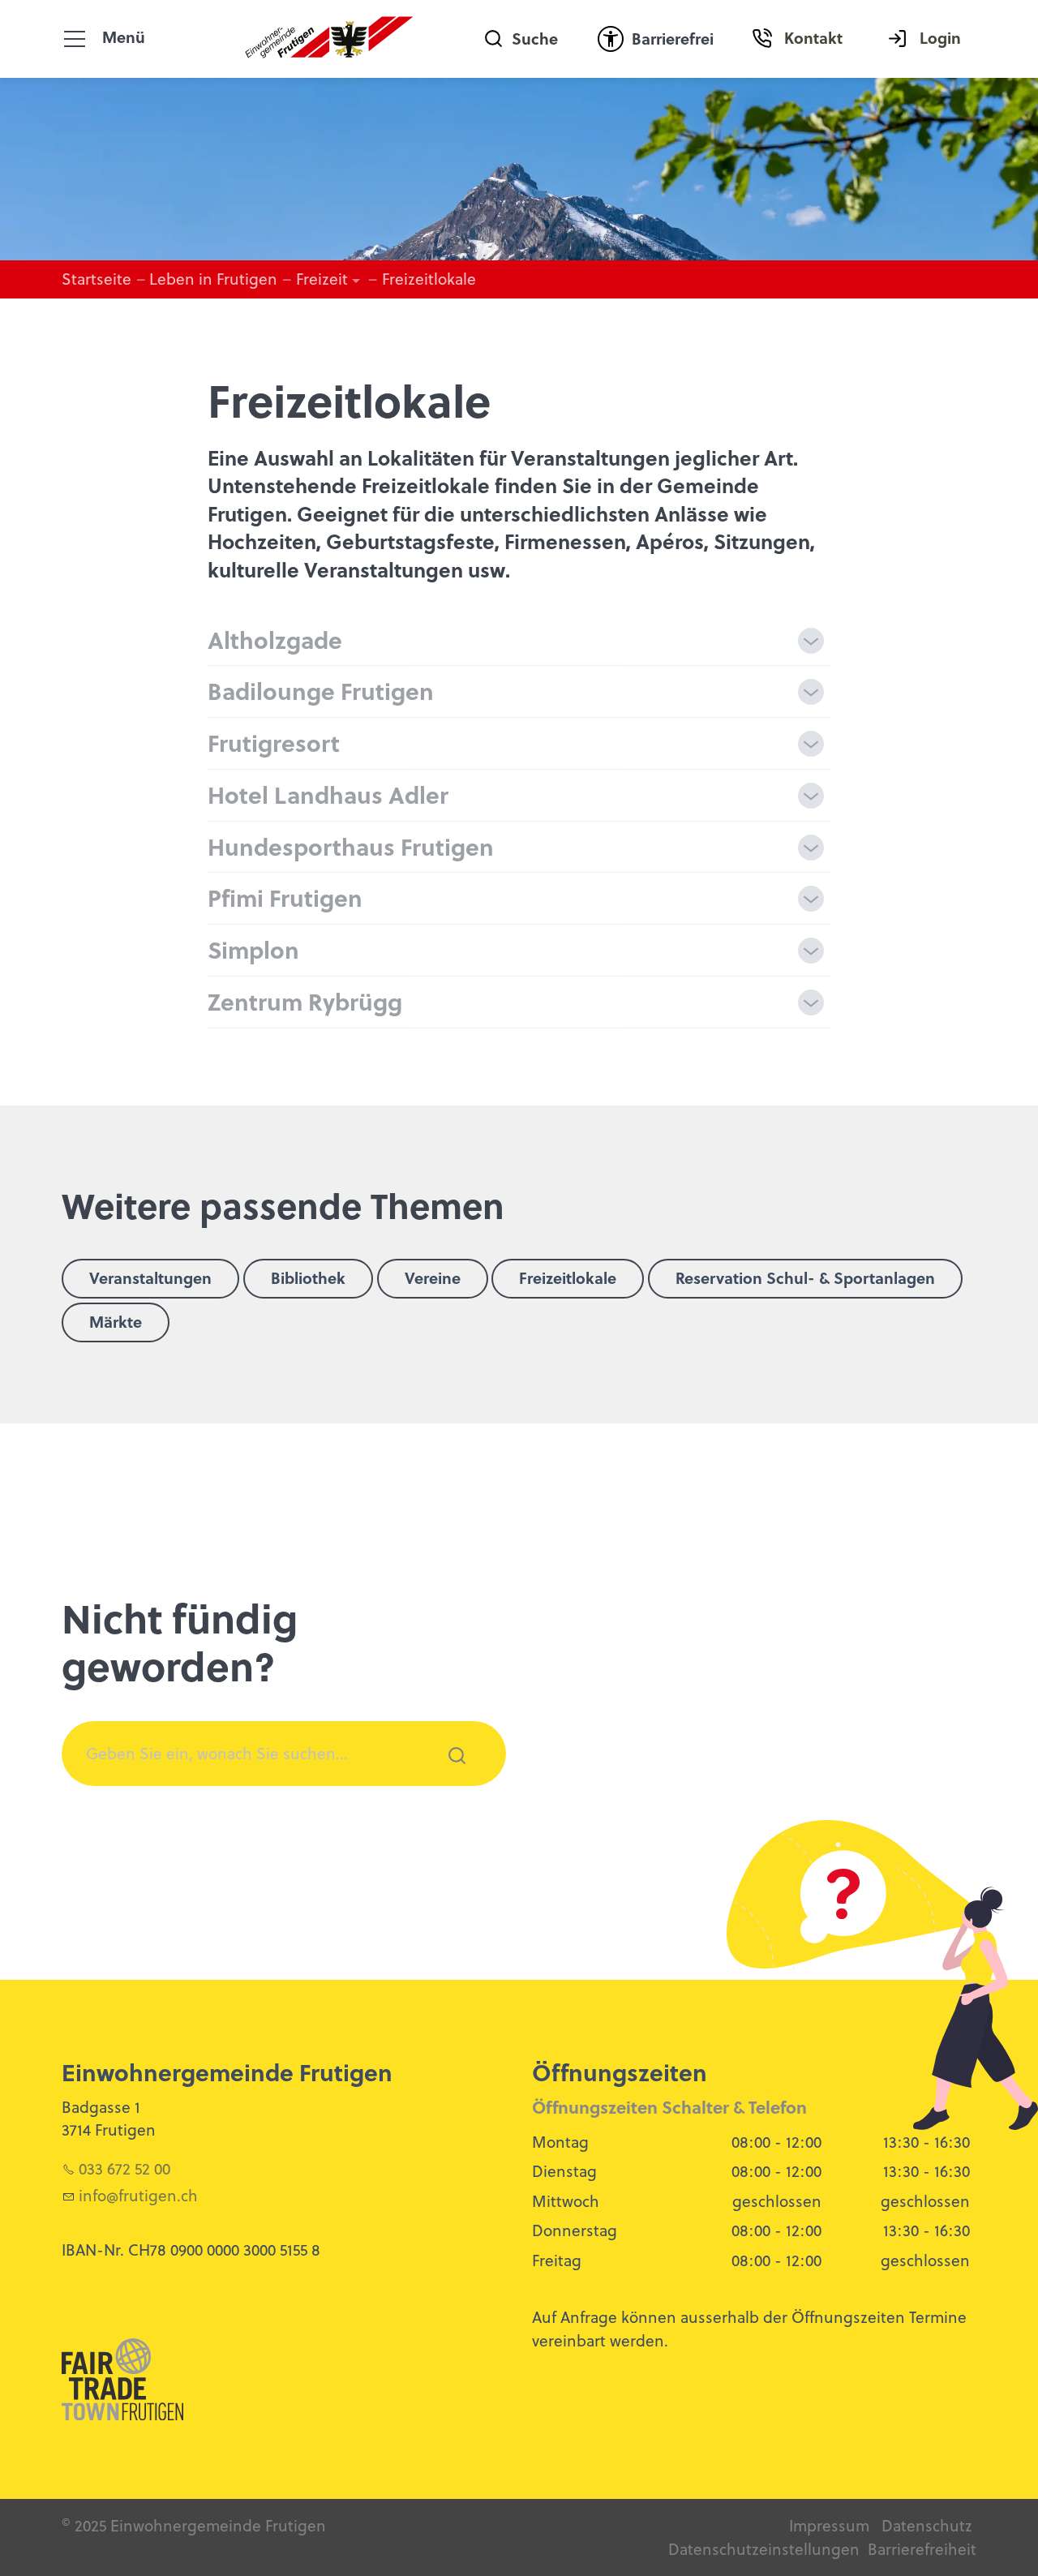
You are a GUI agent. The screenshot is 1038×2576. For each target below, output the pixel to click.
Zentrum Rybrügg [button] (305, 1001)
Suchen (448, 1777)
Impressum (829, 2525)
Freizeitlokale (568, 1278)
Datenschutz (927, 2525)
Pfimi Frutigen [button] (285, 897)
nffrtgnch (140, 2195)
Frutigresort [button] (274, 743)
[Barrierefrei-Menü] (611, 39)
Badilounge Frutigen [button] (321, 691)
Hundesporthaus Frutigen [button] (351, 846)
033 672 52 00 (124, 2168)
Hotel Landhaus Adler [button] (328, 794)
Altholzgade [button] (275, 640)
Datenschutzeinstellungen (764, 2549)
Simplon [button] (253, 949)
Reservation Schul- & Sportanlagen (805, 1278)
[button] (75, 39)
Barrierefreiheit (922, 2549)
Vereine (433, 1278)
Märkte (116, 1322)
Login (940, 38)
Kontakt (813, 38)
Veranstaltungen (150, 1278)
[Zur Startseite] (330, 39)
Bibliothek (308, 1278)
